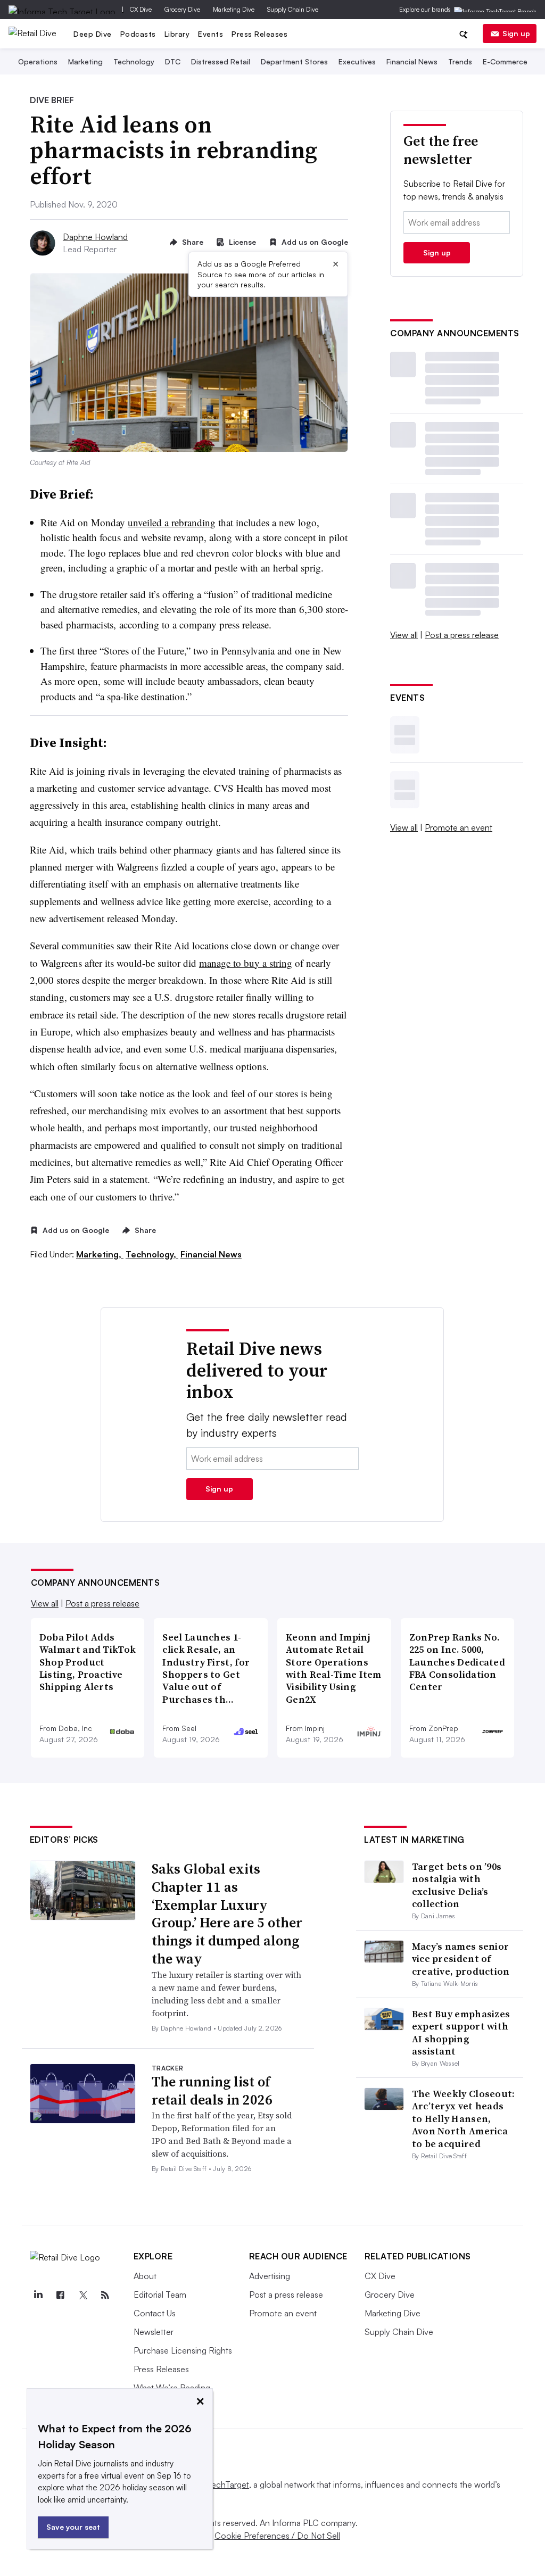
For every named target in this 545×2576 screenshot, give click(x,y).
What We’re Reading (172, 2388)
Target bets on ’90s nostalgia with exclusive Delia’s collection (457, 1885)
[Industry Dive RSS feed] (105, 2295)
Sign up (516, 33)
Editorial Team (160, 2295)
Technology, (152, 1254)
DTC (173, 61)
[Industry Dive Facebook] (61, 2295)
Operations (38, 61)
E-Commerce (505, 61)
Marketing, (100, 1254)
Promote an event (459, 827)
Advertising (270, 2276)
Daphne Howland (95, 237)
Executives (357, 61)
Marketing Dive (234, 9)
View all (404, 635)
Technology (134, 61)
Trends (460, 61)
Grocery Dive (182, 9)
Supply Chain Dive (293, 9)
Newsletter (154, 2332)
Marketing (85, 61)
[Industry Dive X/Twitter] (83, 2295)
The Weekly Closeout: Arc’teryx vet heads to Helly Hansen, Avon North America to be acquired (464, 2119)
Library (177, 34)
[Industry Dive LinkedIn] (38, 2295)
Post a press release (462, 635)
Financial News (412, 61)
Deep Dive (93, 34)
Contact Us (155, 2313)
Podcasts (138, 34)
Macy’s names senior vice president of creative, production (461, 1959)
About (145, 2276)
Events (210, 34)
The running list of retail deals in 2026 (212, 2091)
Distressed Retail (221, 61)
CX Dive (141, 9)
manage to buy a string (246, 963)
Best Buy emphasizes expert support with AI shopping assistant (461, 2032)
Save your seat (73, 2527)
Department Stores (294, 61)
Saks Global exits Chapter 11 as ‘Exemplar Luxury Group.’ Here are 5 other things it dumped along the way (227, 1914)
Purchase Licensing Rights (183, 2350)
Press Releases (259, 34)
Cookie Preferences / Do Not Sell (277, 2536)
